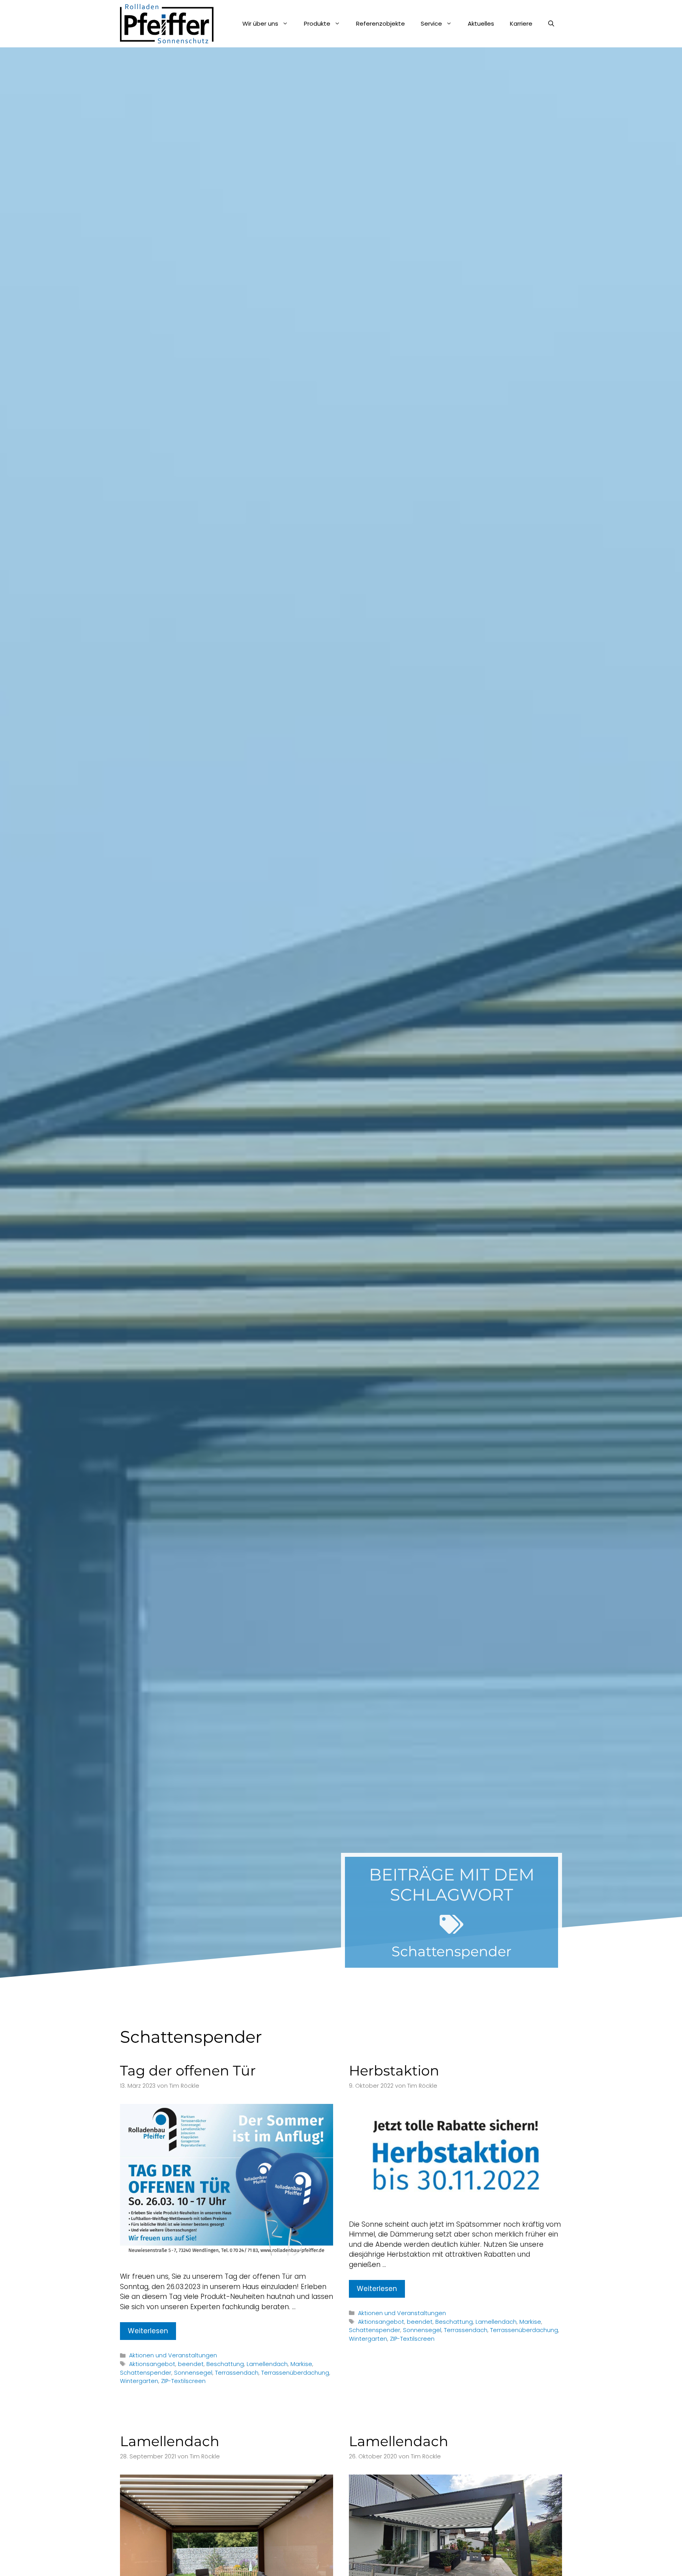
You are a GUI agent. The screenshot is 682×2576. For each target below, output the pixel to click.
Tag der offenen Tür (188, 2071)
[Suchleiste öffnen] (551, 24)
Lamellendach (267, 2364)
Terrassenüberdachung (295, 2373)
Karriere (521, 23)
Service (431, 23)
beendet (191, 2364)
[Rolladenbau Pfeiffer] (167, 24)
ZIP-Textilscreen (183, 2381)
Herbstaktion (394, 2071)
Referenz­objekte (380, 23)
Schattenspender (146, 2373)
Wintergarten (139, 2381)
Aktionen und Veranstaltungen (173, 2355)
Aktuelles (481, 23)
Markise (301, 2364)
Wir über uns (260, 23)
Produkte (317, 23)
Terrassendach (237, 2373)
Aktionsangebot (152, 2364)
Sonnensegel (193, 2373)
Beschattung (225, 2364)
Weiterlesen (148, 2331)
